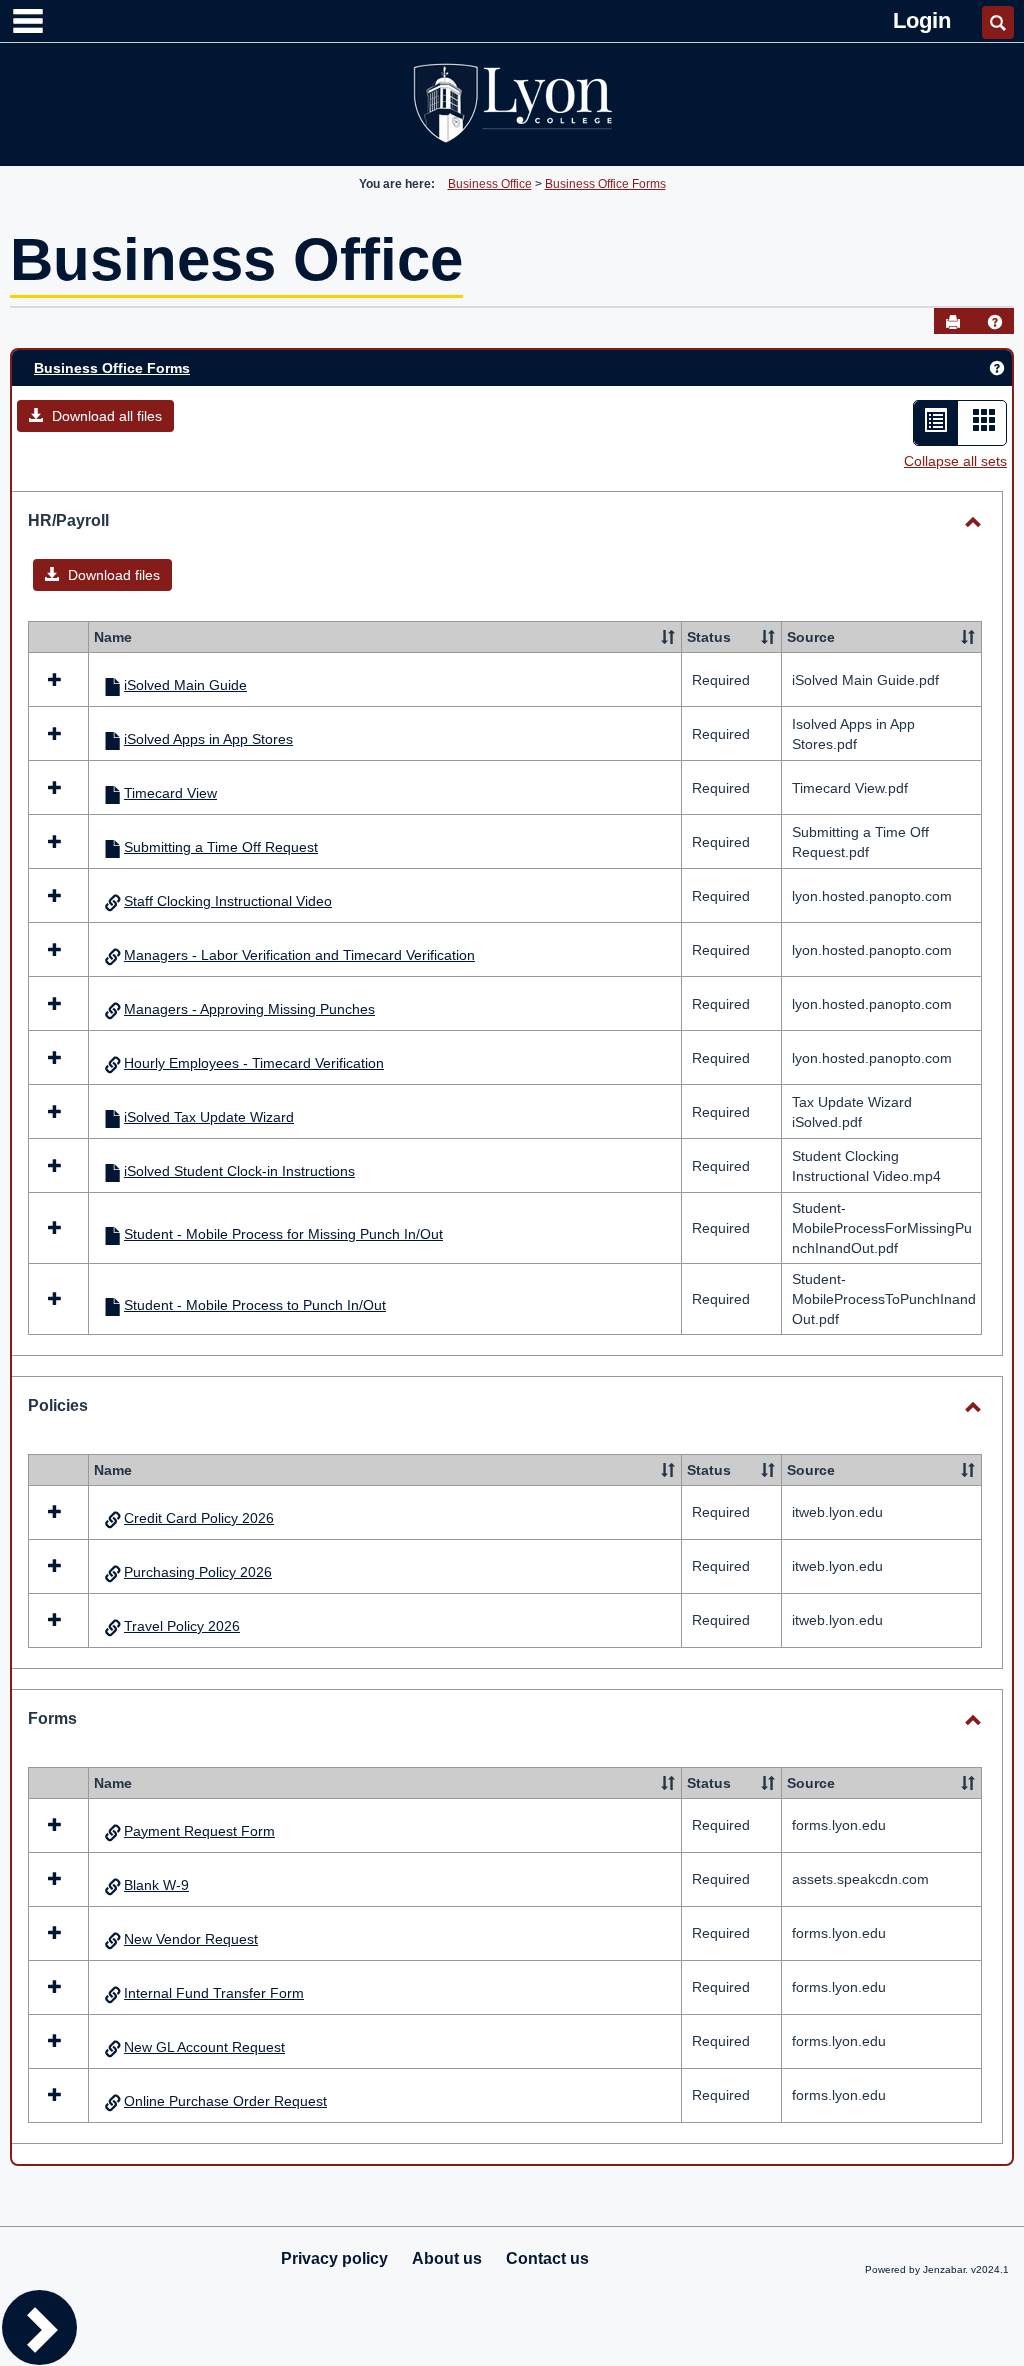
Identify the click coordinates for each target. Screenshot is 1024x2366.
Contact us (547, 2258)
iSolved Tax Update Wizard (209, 1117)
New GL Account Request (204, 2047)
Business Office (490, 184)
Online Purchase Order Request (225, 2101)
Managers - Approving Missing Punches (249, 1009)
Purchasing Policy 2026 (198, 1572)
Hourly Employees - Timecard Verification (254, 1063)
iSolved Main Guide (185, 685)
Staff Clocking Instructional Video (228, 901)
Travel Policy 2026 (182, 1626)
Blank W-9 (156, 1885)
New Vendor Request (191, 1939)
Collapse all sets (955, 461)
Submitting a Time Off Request (221, 847)
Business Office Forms (605, 184)
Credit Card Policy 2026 (199, 1518)
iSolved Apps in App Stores (208, 739)
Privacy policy (334, 2258)
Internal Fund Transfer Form (214, 1993)
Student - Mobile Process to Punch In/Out (255, 1305)
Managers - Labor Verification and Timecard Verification (299, 955)
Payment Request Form (199, 1831)
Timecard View (170, 793)
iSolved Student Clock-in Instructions (239, 1171)
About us (447, 2258)
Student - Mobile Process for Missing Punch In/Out (283, 1234)
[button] (995, 322)
